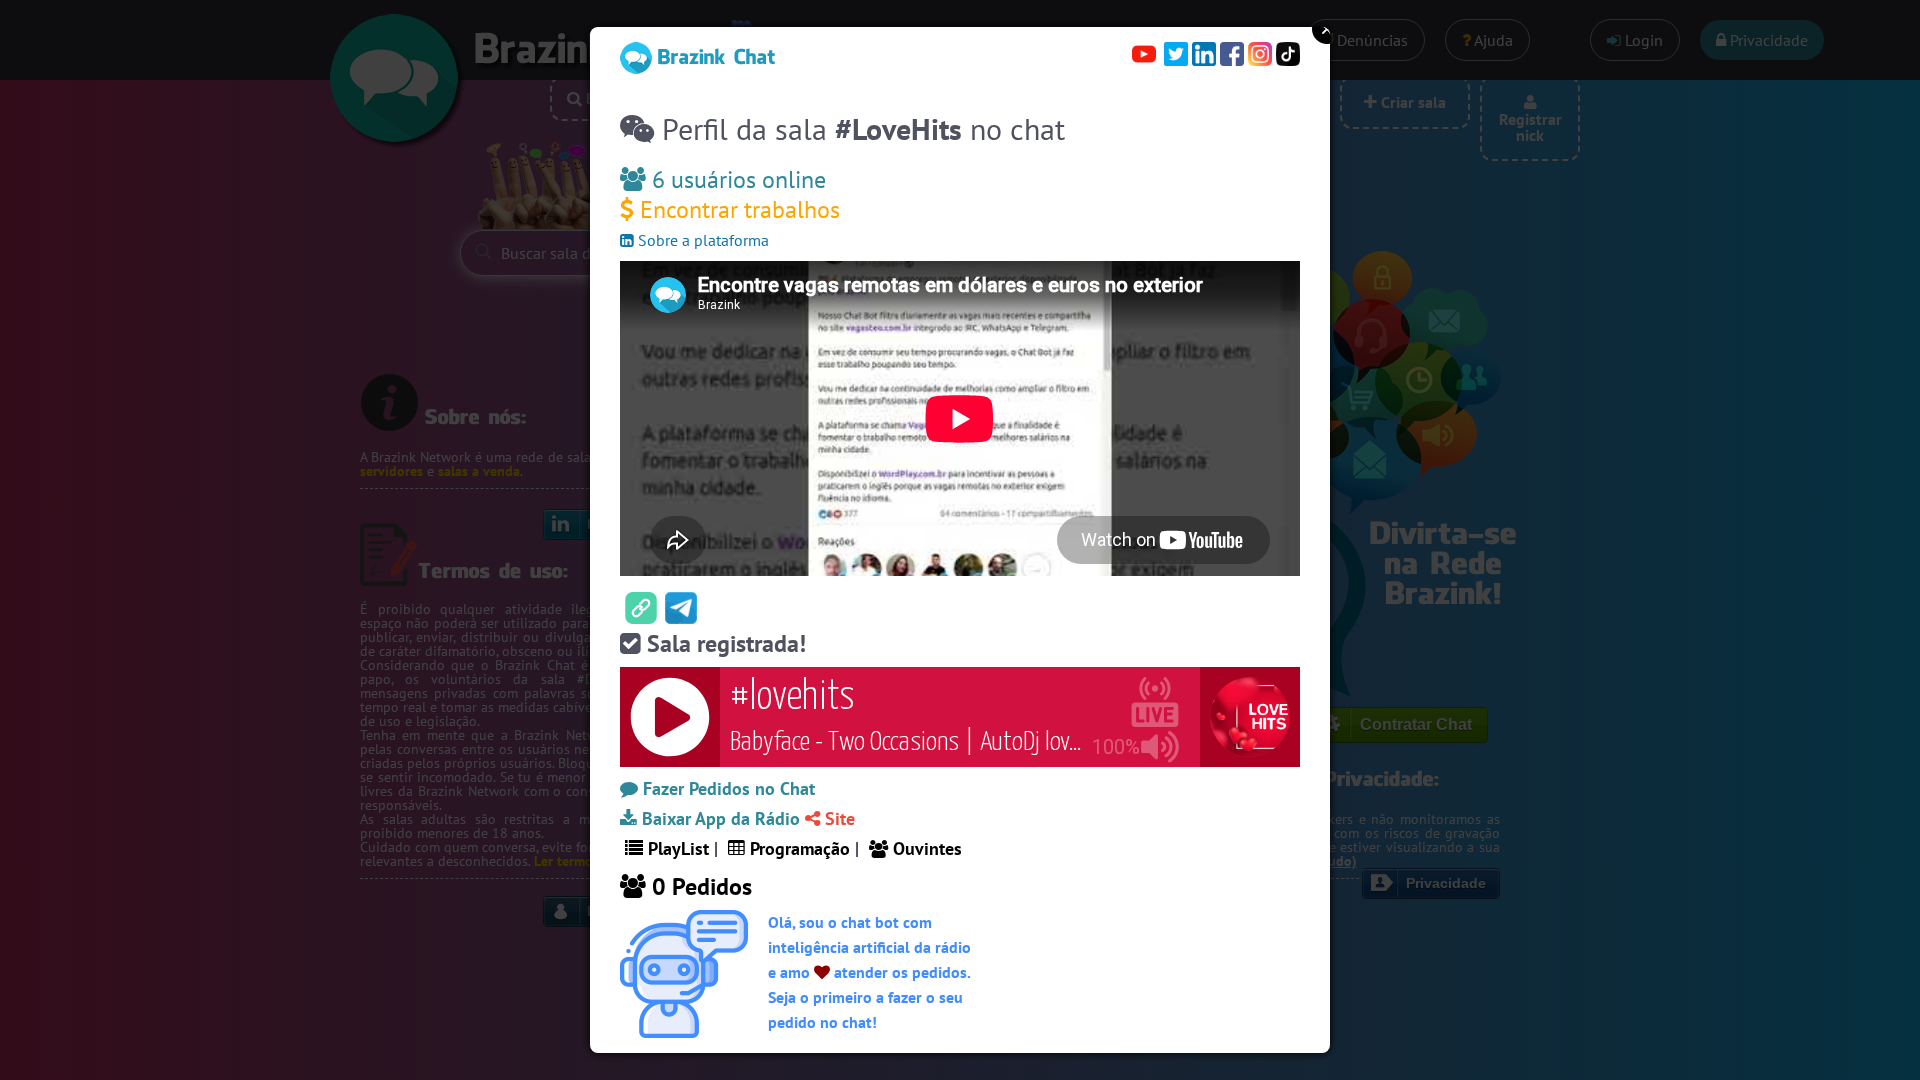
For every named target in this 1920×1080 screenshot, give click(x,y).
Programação (797, 848)
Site (837, 818)
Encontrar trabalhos (737, 209)
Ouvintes (925, 848)
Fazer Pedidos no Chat (726, 788)
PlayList (676, 848)
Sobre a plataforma (701, 240)
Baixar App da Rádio (718, 818)
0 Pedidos (699, 886)
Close (1327, 29)
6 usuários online (736, 179)
